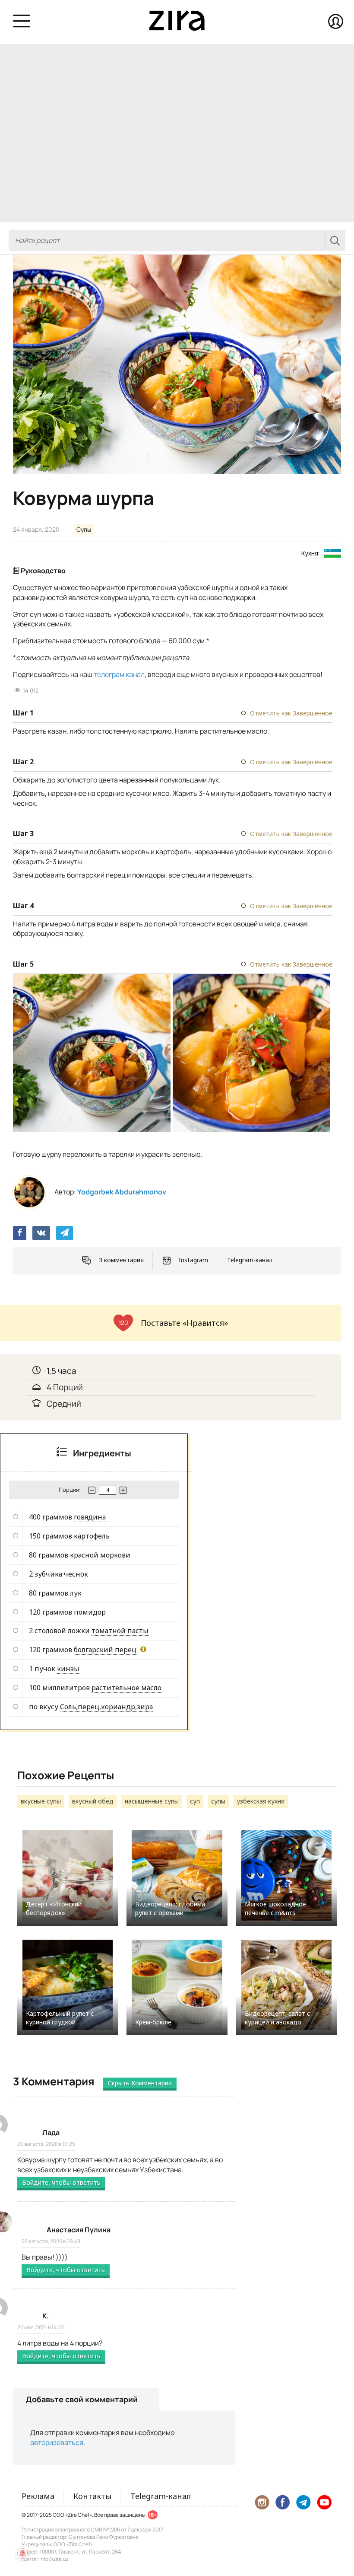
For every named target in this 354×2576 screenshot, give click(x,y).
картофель (92, 1536)
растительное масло (126, 1688)
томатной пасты (120, 1631)
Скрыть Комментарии (140, 2083)
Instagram (193, 1260)
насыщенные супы (152, 1801)
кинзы (68, 1669)
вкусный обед (93, 1801)
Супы (84, 529)
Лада (51, 2132)
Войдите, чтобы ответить (61, 2182)
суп (195, 1801)
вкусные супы (41, 1801)
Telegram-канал (250, 1260)
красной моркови (100, 1555)
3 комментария (121, 1260)
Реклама (38, 2496)
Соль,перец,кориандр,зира (106, 1707)
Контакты (92, 2496)
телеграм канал (119, 674)
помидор (90, 1612)
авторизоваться (57, 2442)
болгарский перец (105, 1650)
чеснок (76, 1574)
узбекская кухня (261, 1801)
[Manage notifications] (22, 2554)
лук (76, 1593)
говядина (90, 1517)
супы (218, 1801)
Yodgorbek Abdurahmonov (122, 1192)
